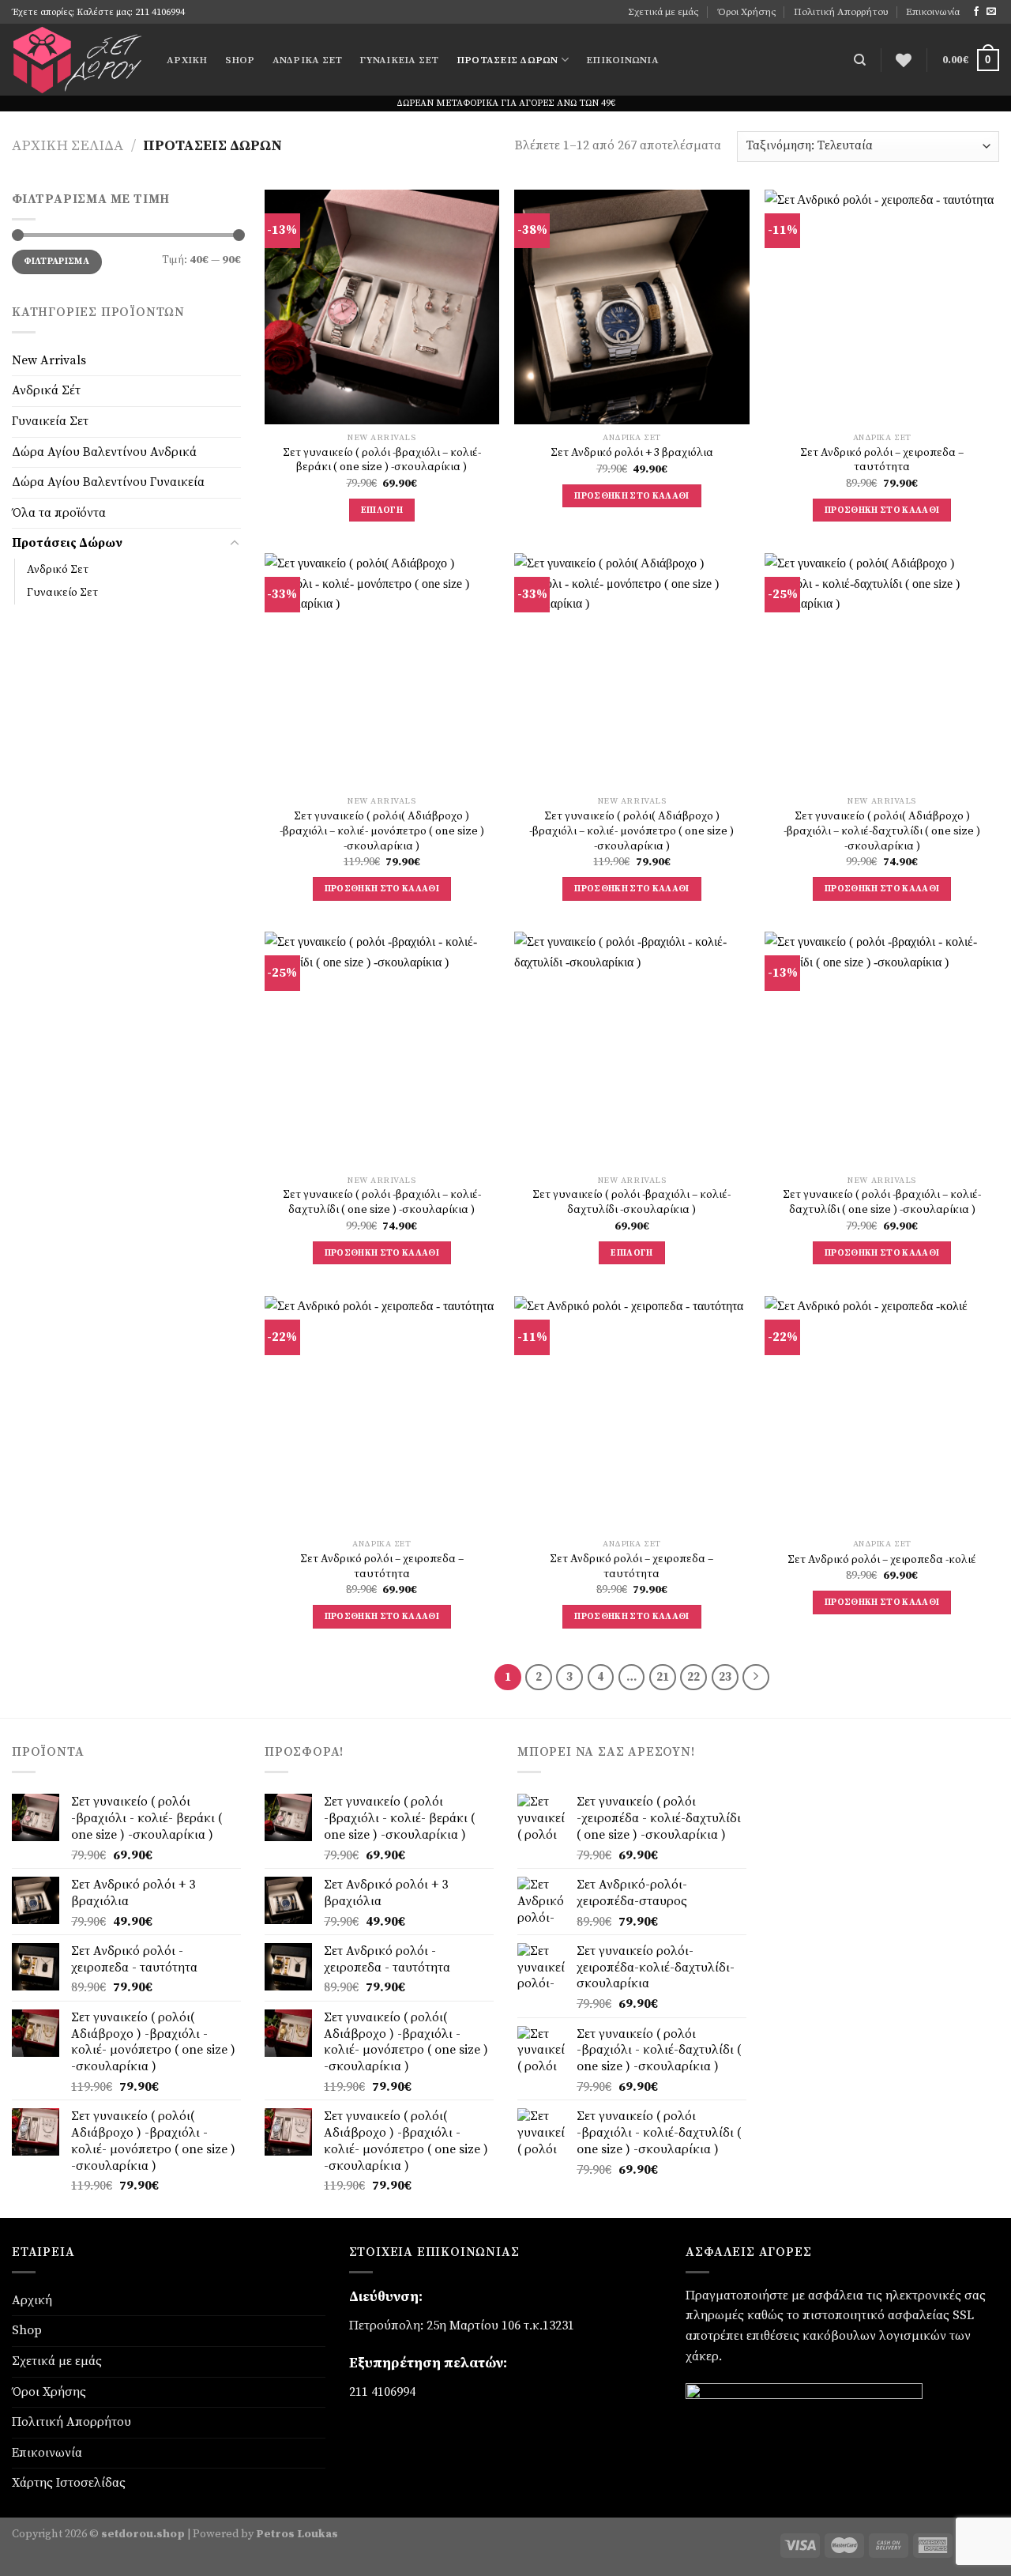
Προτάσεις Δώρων (507, 60)
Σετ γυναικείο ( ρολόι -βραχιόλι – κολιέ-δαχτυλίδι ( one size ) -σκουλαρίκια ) (382, 1202)
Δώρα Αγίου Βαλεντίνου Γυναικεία (108, 482)
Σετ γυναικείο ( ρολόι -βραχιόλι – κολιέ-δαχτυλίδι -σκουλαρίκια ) (631, 1202)
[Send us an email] (991, 12)
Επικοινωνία (933, 12)
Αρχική (187, 60)
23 (725, 1677)
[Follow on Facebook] (976, 12)
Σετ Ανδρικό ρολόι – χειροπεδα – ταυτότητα (882, 460)
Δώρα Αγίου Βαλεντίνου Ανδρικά (104, 451)
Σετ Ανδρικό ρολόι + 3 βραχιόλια (632, 453)
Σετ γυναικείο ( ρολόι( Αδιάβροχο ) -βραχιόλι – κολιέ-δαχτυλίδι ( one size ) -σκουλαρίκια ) (882, 831)
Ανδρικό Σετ (58, 569)
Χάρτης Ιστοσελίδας (69, 2483)
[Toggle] (235, 543)
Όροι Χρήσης (747, 12)
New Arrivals (49, 360)
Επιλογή (382, 510)
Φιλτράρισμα (56, 261)
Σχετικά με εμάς (663, 12)
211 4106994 (382, 2392)
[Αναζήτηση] (860, 60)
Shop (240, 60)
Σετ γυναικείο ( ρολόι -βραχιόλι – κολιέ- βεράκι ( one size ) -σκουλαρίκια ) (382, 460)
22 (693, 1677)
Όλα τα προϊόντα (59, 512)
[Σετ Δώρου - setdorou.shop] (77, 60)
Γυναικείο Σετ (62, 593)
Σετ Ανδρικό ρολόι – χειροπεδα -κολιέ (882, 1560)
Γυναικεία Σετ (399, 60)
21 (663, 1677)
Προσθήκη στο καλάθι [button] (632, 496)
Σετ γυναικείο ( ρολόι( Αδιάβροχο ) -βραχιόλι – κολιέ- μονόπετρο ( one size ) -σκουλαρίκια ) (382, 831)
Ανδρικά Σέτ (308, 60)
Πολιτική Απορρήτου (841, 12)
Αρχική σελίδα (68, 146)
